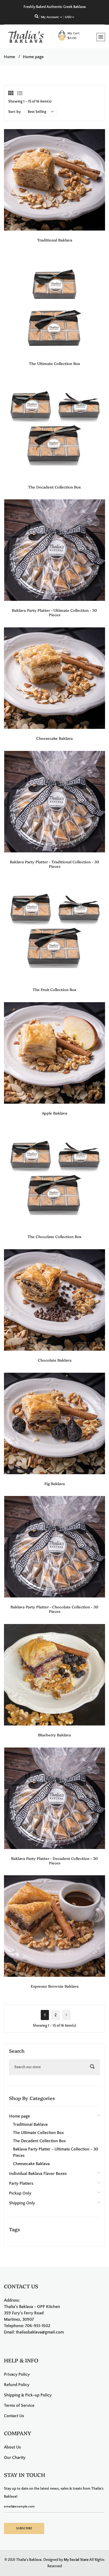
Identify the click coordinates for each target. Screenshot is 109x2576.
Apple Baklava (54, 1113)
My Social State (76, 2560)
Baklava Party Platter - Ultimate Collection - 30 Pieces (54, 612)
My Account (50, 17)
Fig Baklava (55, 1483)
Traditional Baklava (55, 240)
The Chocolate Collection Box (54, 1236)
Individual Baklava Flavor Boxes (38, 2174)
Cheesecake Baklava (54, 738)
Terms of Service (19, 2405)
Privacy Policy (17, 2374)
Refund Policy (17, 2385)
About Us (12, 2447)
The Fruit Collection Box (54, 989)
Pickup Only (20, 2193)
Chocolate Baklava (55, 1360)
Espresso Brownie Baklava (55, 1986)
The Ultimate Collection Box (54, 363)
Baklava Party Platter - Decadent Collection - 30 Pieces (54, 1861)
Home (10, 57)
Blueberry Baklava (54, 1735)
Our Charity (15, 2458)
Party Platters (21, 2183)
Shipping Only (22, 2203)
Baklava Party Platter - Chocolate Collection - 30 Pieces (54, 1609)
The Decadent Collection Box (54, 487)
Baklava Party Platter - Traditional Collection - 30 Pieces (54, 864)
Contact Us (14, 2416)
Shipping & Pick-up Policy (28, 2395)
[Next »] (66, 2015)
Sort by (15, 112)
